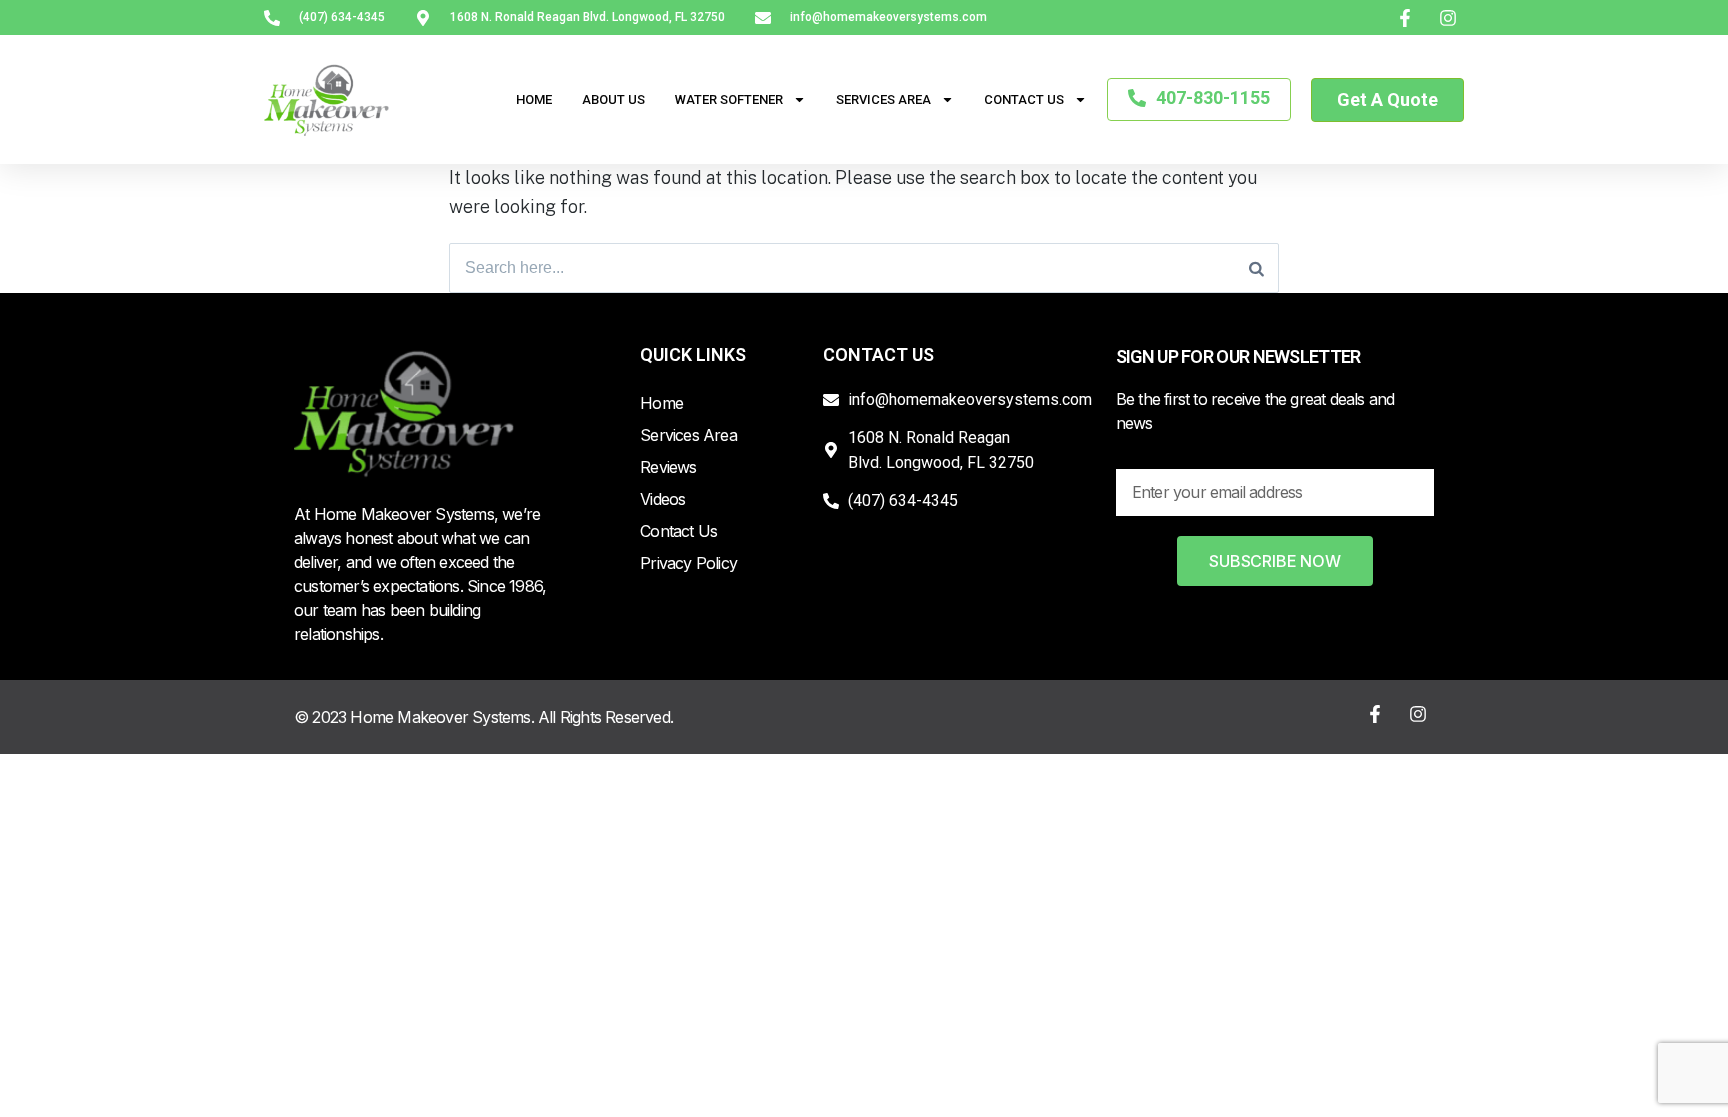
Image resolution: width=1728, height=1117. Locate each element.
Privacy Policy (688, 563)
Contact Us (1024, 99)
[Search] (1256, 268)
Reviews (668, 467)
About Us (613, 99)
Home (534, 99)
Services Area (883, 99)
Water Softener (729, 99)
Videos (662, 499)
